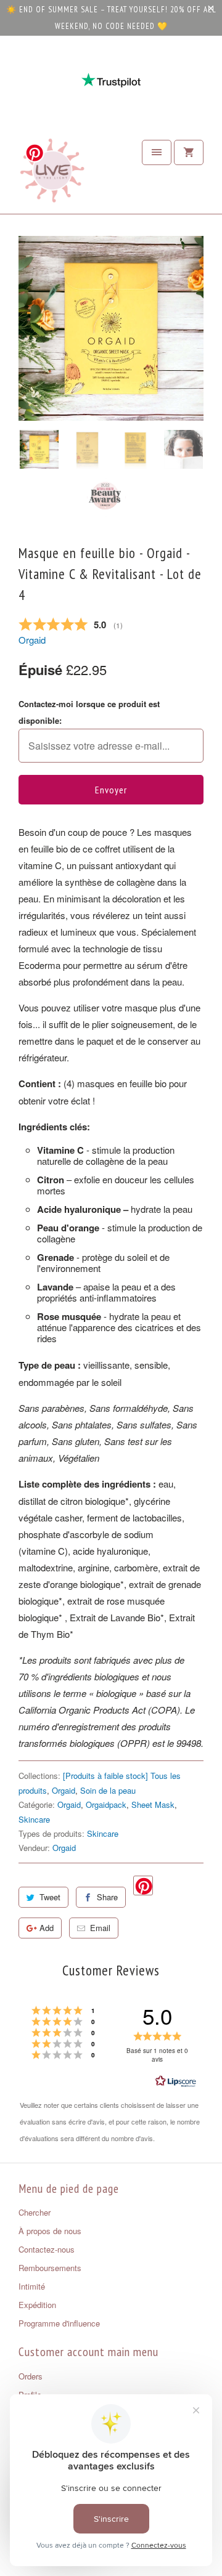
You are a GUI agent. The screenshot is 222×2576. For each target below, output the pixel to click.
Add (47, 1928)
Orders (31, 2376)
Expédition (37, 2305)
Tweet (50, 1897)
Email (100, 1928)
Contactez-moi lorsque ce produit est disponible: (89, 712)
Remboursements (50, 2268)
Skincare (34, 1819)
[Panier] (189, 152)
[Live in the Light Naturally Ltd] (52, 174)
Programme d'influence (59, 2323)
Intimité (32, 2286)
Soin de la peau (108, 1790)
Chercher (35, 2212)
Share (107, 1897)
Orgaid (32, 640)
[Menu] (157, 152)
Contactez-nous (47, 2249)
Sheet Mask (153, 1804)
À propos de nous (50, 2231)
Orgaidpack (106, 1804)
